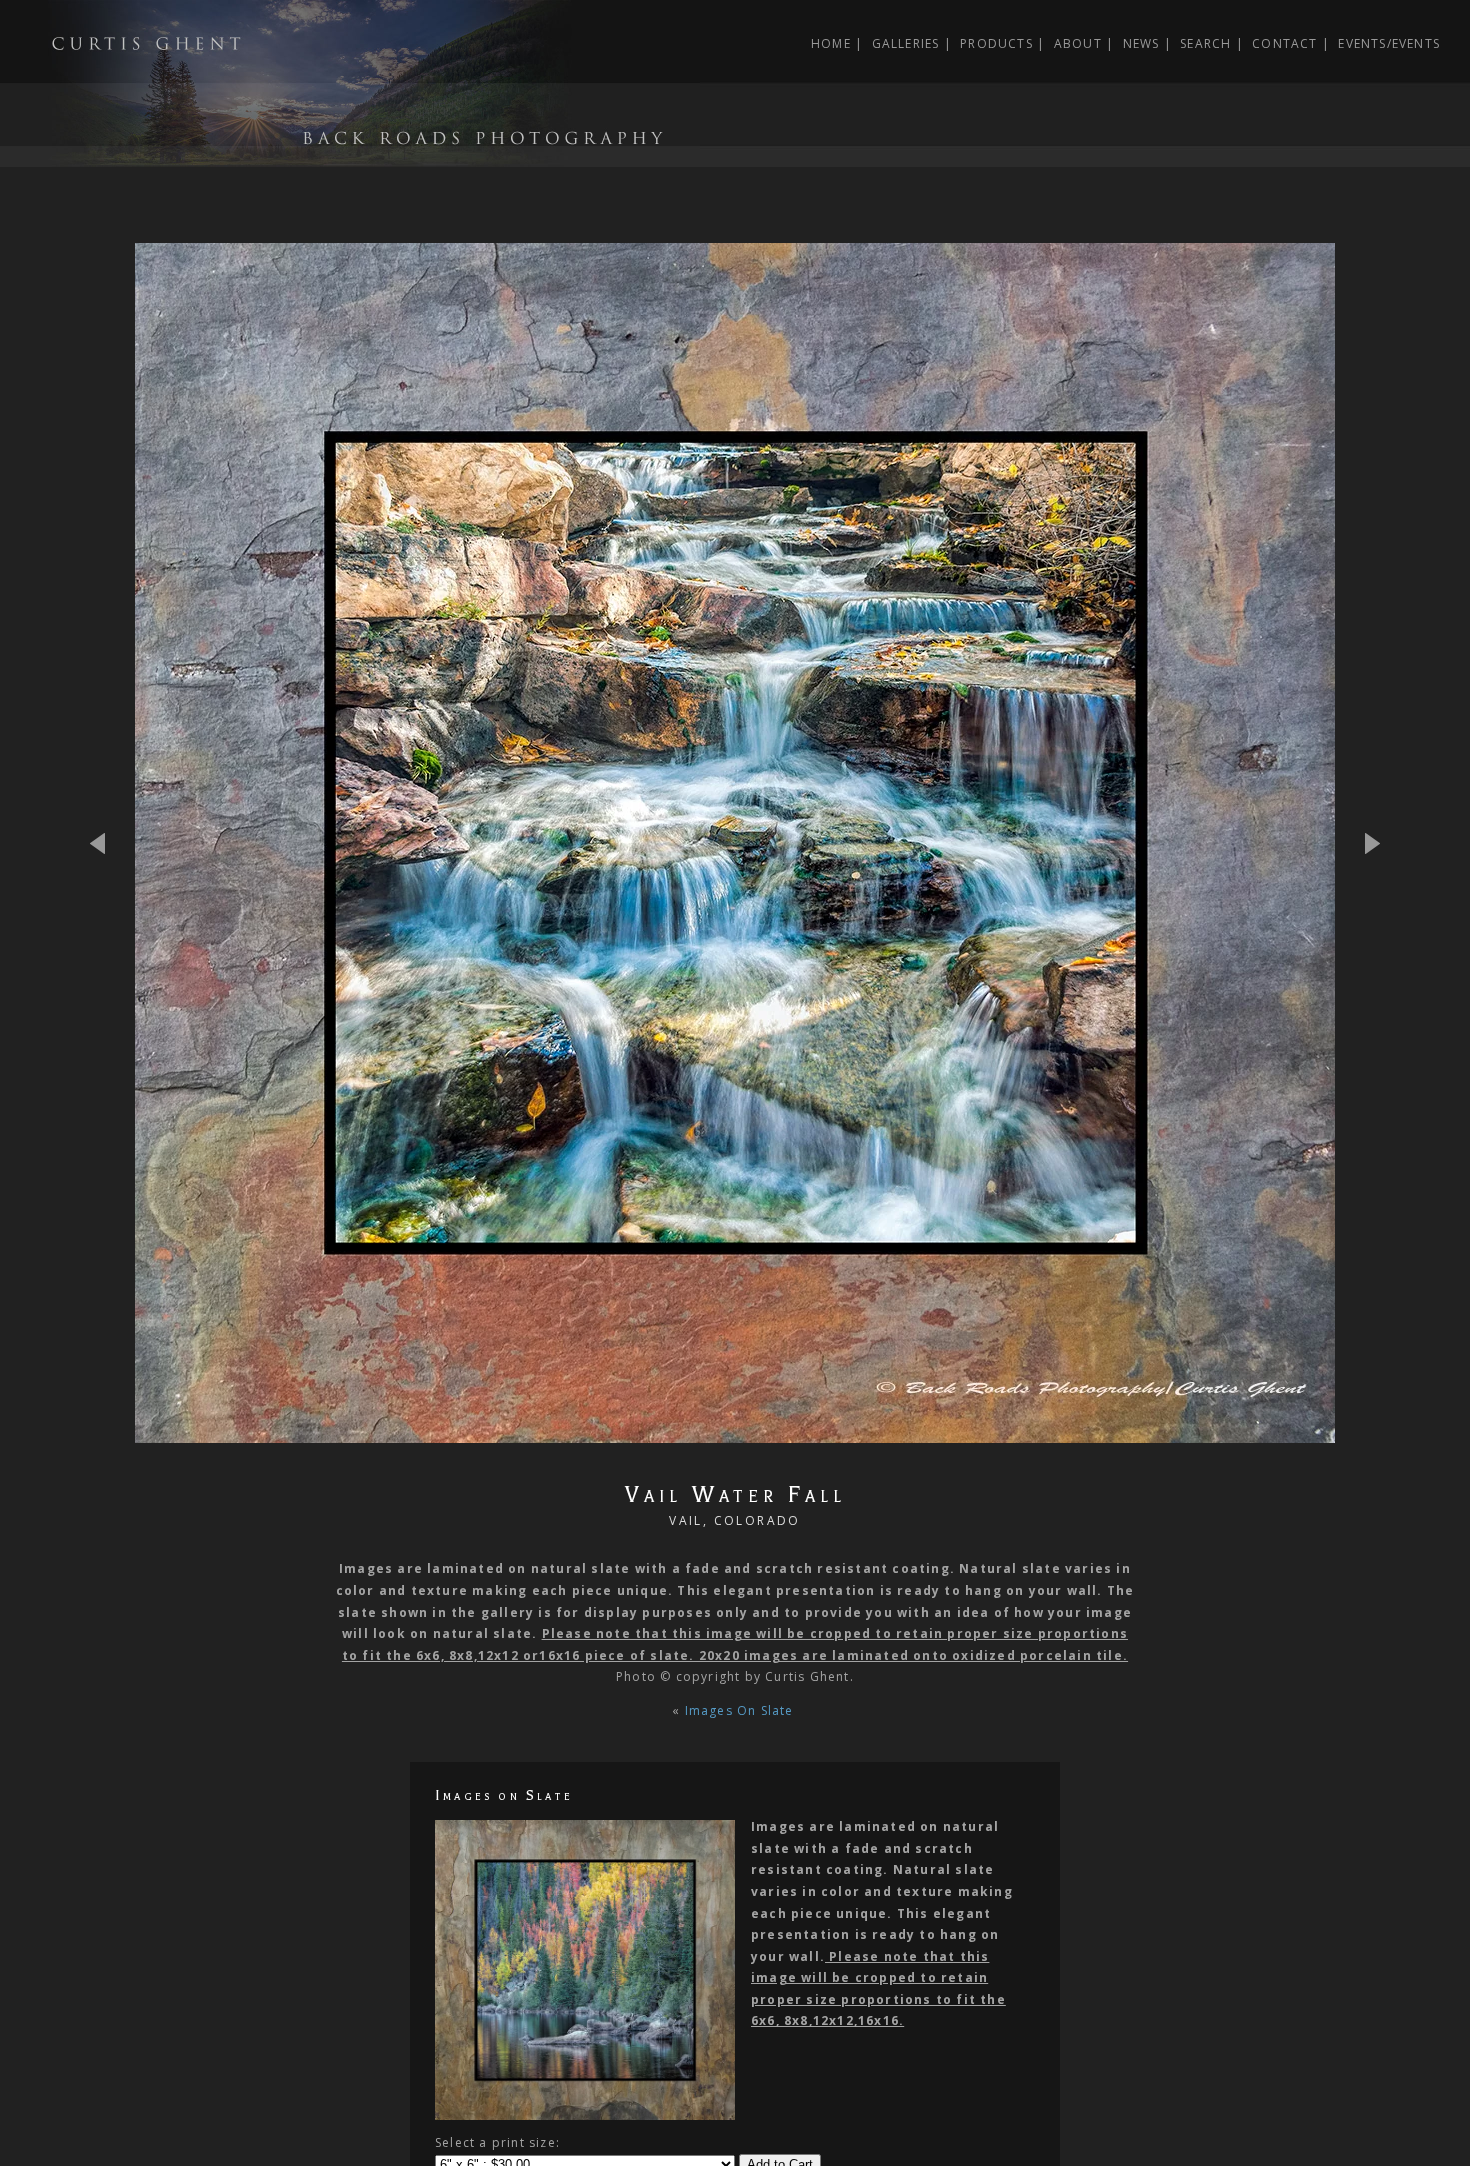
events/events (1389, 43)
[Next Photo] (735, 1431)
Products (996, 43)
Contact (1284, 43)
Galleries (906, 43)
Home (831, 43)
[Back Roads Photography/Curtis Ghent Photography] (350, 155)
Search (1205, 43)
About (1078, 43)
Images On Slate (741, 1710)
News (1141, 43)
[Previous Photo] (110, 906)
